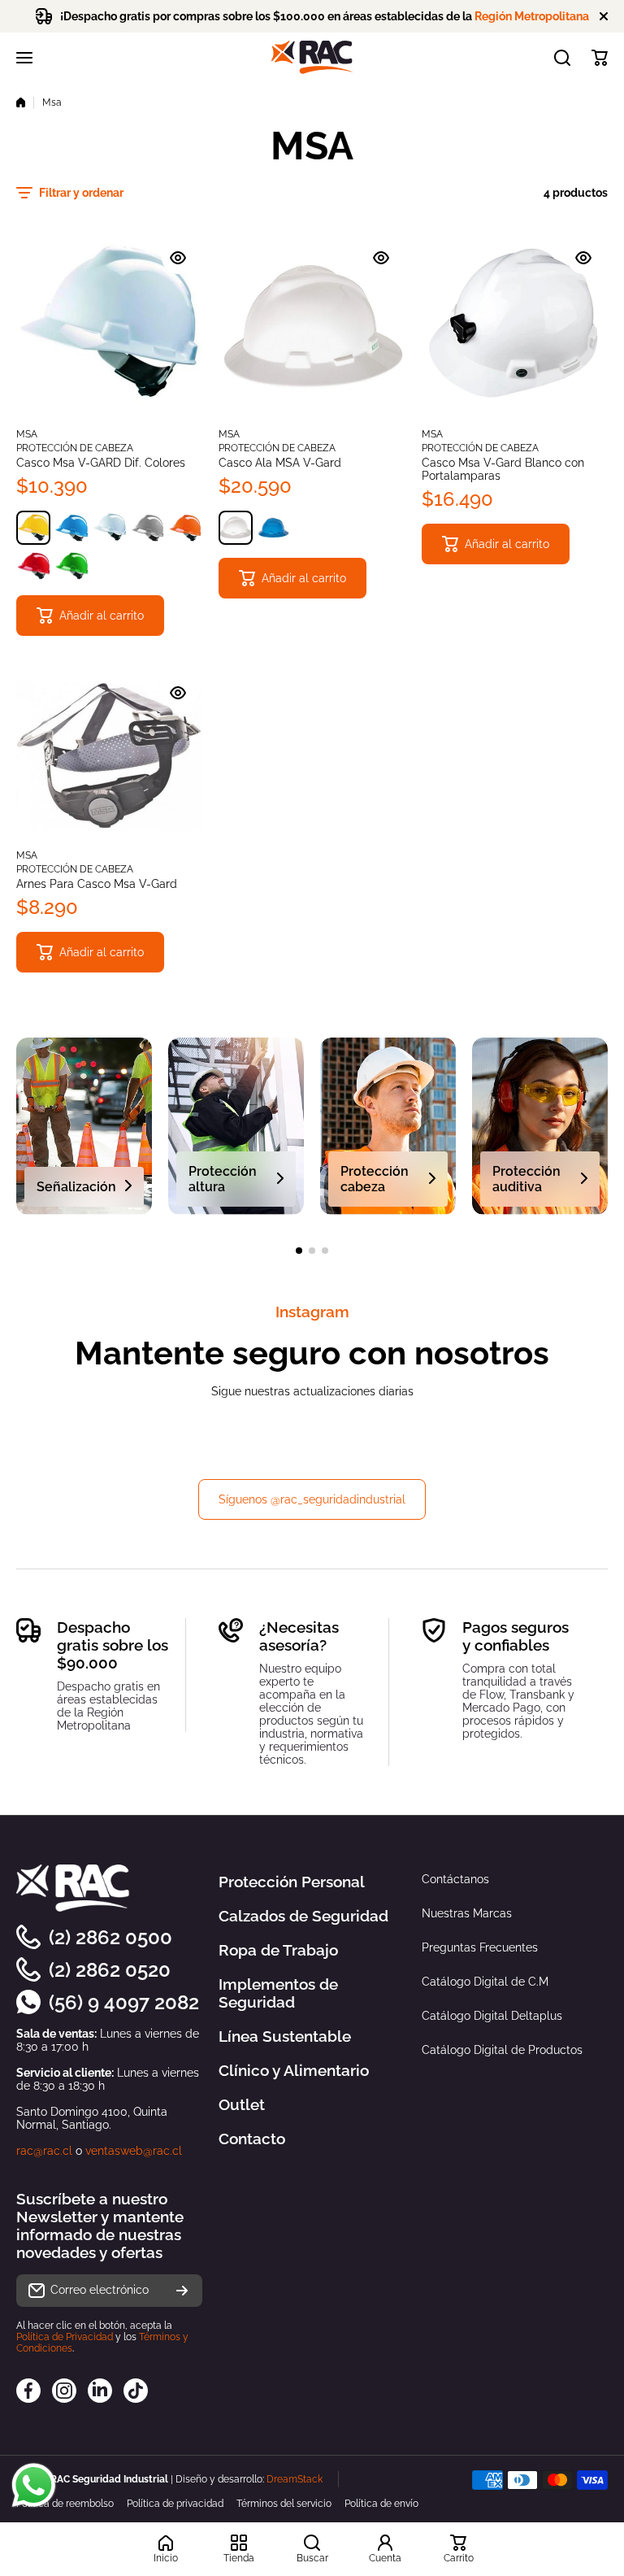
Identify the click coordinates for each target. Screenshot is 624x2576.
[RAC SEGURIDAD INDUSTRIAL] (312, 57)
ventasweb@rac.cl (134, 2151)
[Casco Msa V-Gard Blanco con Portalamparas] (515, 326)
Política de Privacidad (65, 2337)
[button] (600, 58)
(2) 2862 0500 (110, 1937)
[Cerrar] (604, 16)
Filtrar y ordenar (81, 193)
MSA (27, 434)
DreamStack (295, 2479)
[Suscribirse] (182, 2291)
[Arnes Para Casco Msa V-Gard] (109, 755)
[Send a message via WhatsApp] (34, 2485)
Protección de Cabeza (75, 448)
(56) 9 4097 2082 (124, 2002)
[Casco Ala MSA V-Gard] (312, 326)
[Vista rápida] (178, 258)
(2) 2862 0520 (110, 1970)
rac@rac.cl (44, 2151)
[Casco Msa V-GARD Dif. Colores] (109, 326)
